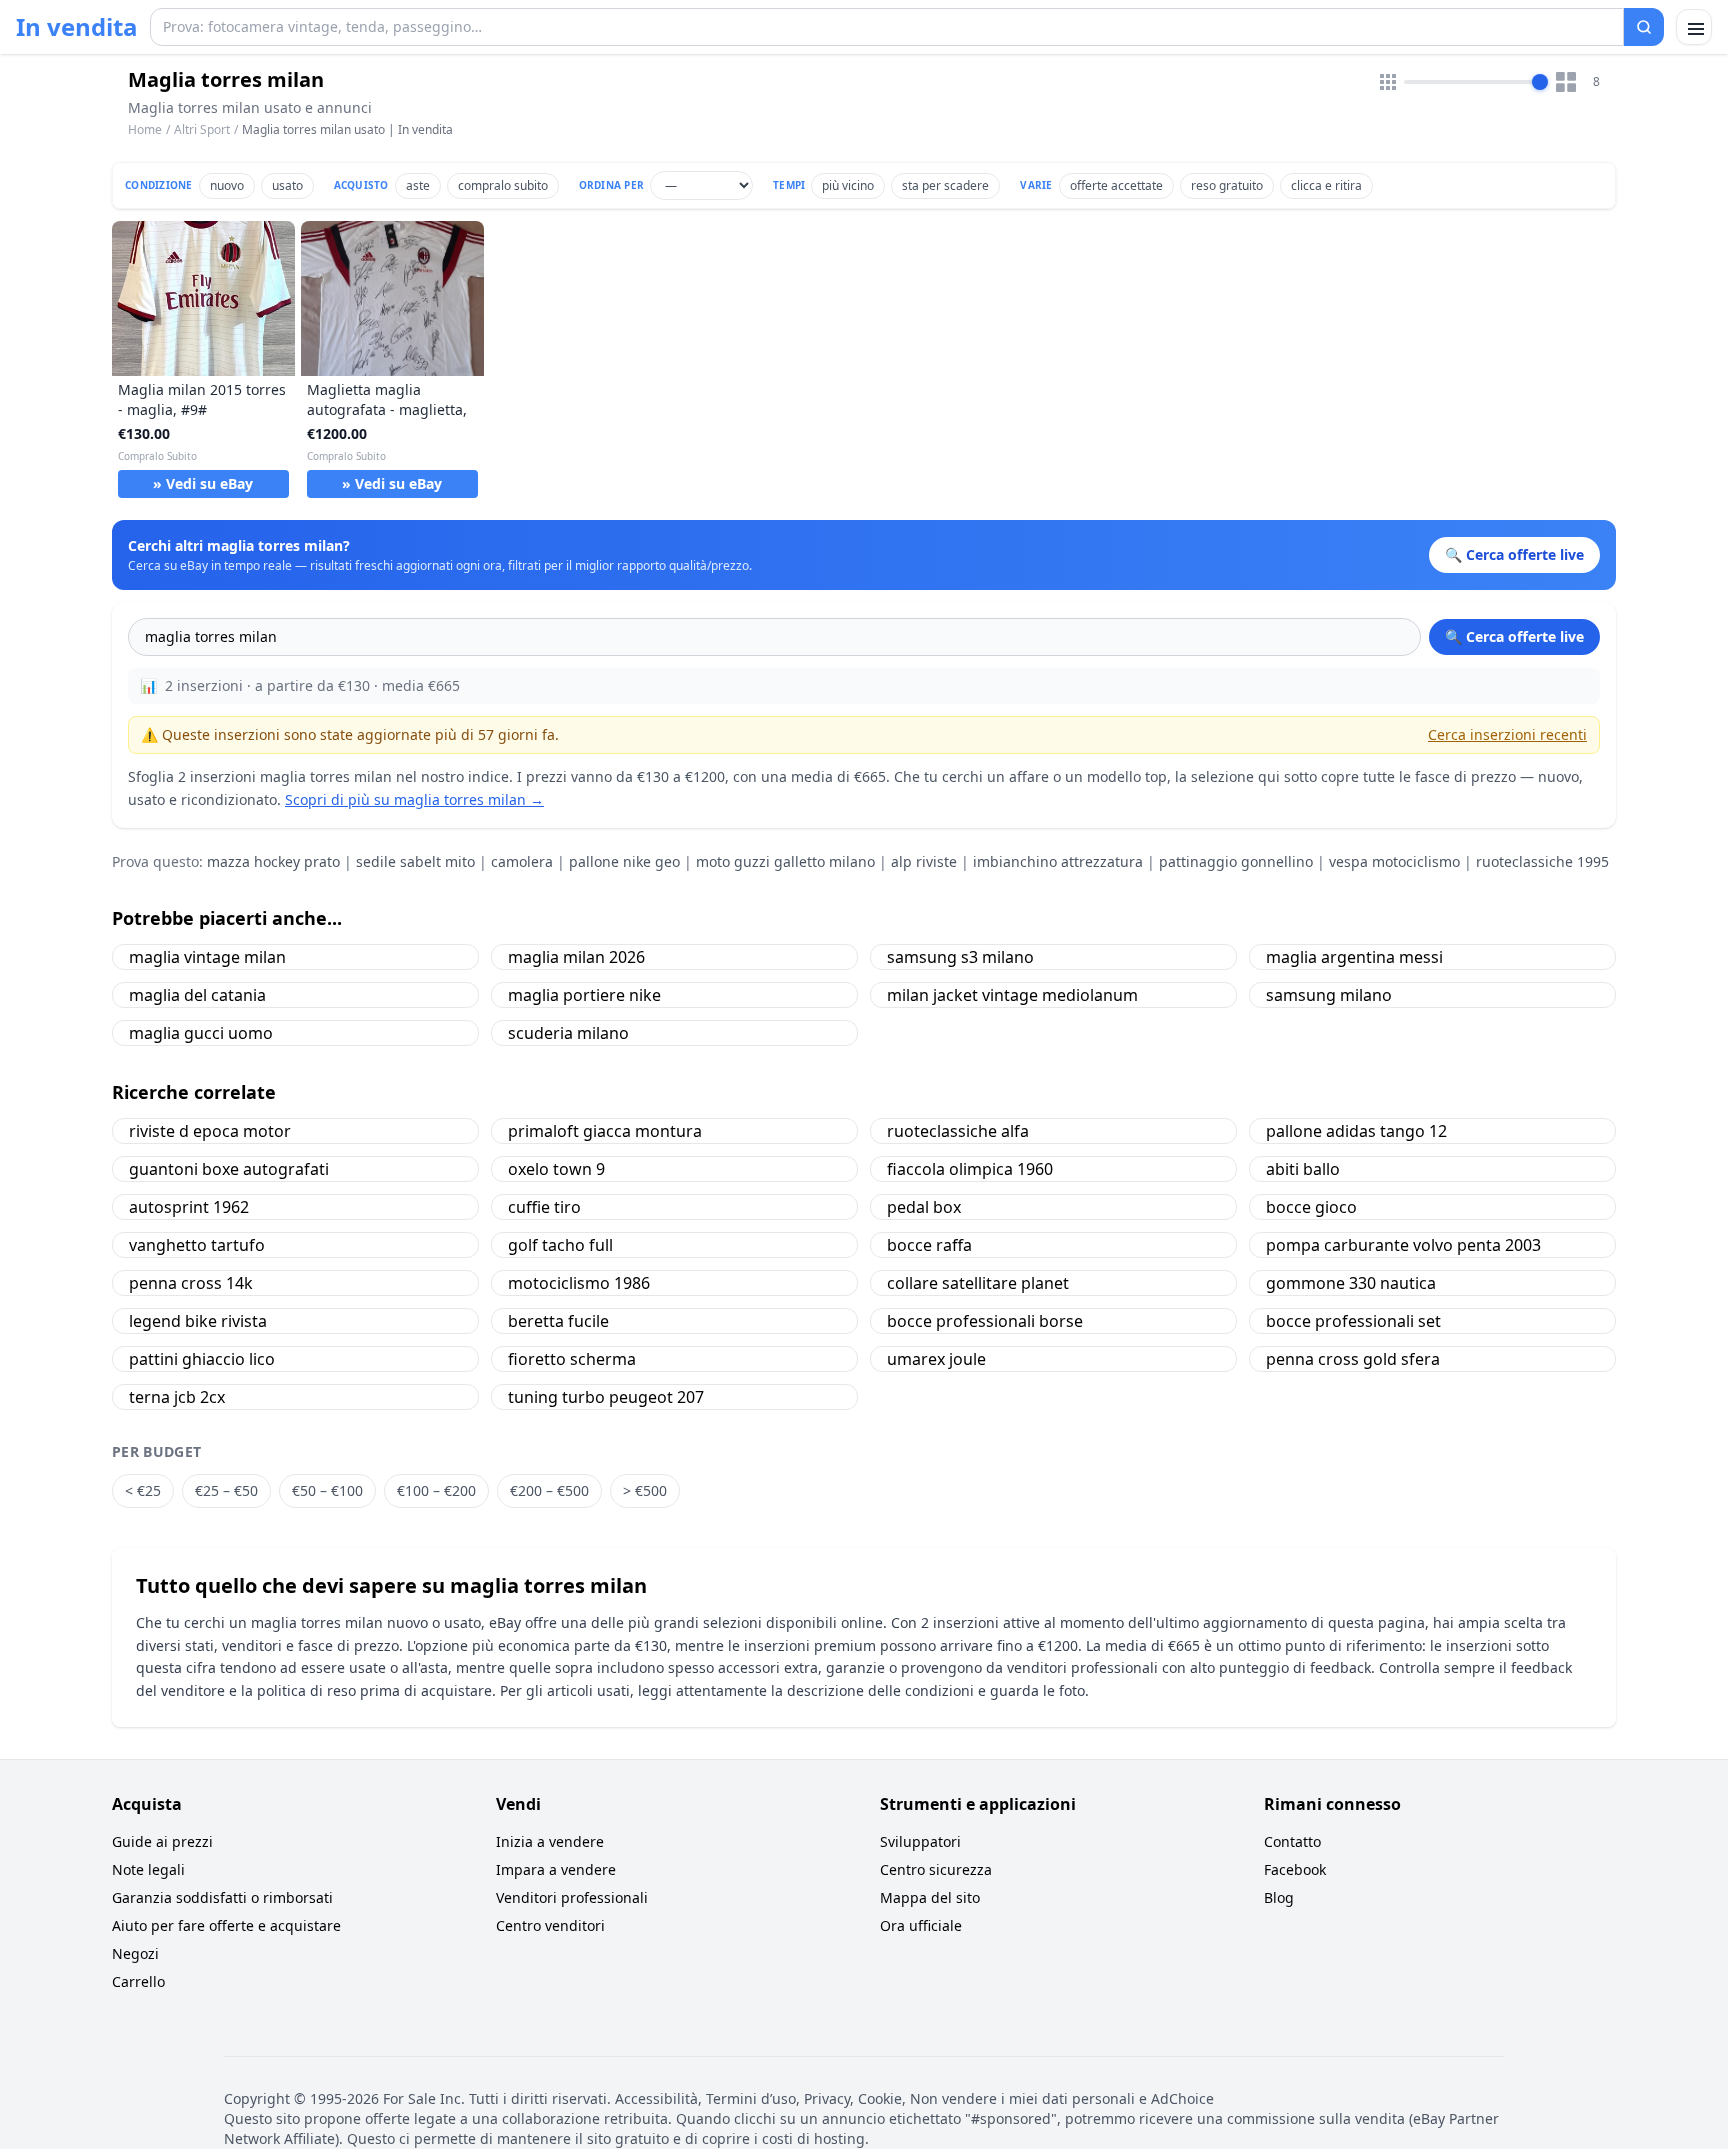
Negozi (135, 1953)
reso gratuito (1227, 185)
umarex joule (936, 1359)
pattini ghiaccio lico (202, 1359)
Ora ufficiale (921, 1925)
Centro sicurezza (936, 1869)
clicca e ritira (1326, 185)
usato (287, 185)
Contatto (1292, 1841)
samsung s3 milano (960, 957)
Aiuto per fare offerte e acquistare (226, 1925)
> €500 (645, 1490)
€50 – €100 (327, 1490)
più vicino (848, 185)
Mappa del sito (930, 1897)
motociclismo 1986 (579, 1283)
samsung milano (1329, 995)
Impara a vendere (556, 1869)
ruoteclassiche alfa (958, 1131)
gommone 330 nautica (1351, 1283)
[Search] (1644, 27)
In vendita (77, 27)
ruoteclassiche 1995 (1542, 861)
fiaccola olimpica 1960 (970, 1169)
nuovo (227, 185)
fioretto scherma (572, 1359)
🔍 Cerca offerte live (1514, 636)
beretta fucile (558, 1321)
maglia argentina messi (1354, 957)
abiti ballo (1303, 1169)
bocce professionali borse (985, 1321)
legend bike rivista (198, 1321)
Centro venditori (550, 1925)
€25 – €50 (226, 1490)
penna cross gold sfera (1353, 1359)
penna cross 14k (191, 1283)
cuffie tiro (544, 1207)
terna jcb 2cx (177, 1397)
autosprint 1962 (189, 1207)
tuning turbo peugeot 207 (606, 1397)
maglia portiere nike (584, 995)
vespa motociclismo (1394, 861)
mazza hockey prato (273, 861)
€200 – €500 (549, 1490)
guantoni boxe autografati (229, 1169)
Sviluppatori (920, 1841)
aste (418, 185)
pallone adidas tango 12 (1356, 1131)
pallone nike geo (624, 861)
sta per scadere (945, 185)
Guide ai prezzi (162, 1841)
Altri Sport (202, 129)
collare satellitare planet (978, 1283)
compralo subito (503, 185)
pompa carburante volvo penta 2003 (1403, 1245)
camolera (522, 861)
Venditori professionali (572, 1897)
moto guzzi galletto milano (785, 861)
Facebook (1295, 1869)
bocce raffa (929, 1245)
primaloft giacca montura (605, 1131)
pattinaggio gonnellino (1236, 861)
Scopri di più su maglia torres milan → (414, 799)
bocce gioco (1311, 1207)
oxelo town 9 (556, 1169)
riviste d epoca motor (210, 1131)
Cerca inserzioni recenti (1507, 734)
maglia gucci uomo (201, 1033)
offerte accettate (1116, 185)
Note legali (148, 1869)
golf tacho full (560, 1245)
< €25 (143, 1490)
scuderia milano (568, 1033)
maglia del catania (197, 995)
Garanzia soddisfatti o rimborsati (222, 1897)
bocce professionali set (1353, 1321)
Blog (1279, 1897)
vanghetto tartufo (197, 1245)
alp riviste (924, 861)
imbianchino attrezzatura (1058, 861)
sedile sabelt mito (415, 861)
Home (145, 130)
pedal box (924, 1207)
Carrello (138, 1981)
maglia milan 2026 (576, 957)
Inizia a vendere (550, 1841)
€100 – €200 (436, 1490)
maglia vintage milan (207, 957)
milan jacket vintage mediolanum (1012, 995)
